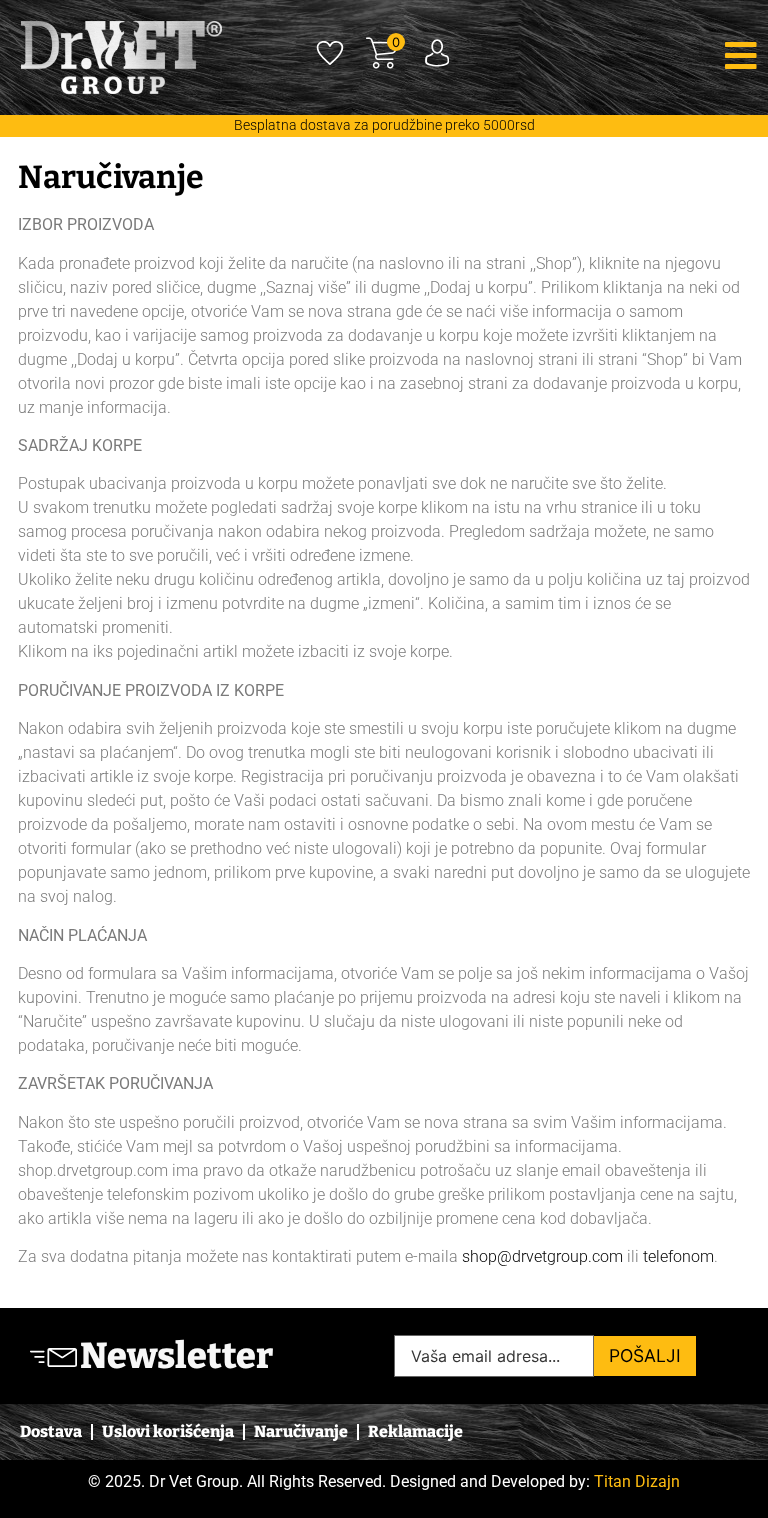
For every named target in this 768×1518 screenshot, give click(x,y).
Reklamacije (415, 1431)
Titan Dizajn (637, 1481)
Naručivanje (301, 1431)
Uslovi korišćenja (168, 1431)
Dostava (51, 1431)
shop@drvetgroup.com (542, 1256)
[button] (646, 56)
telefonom (678, 1256)
